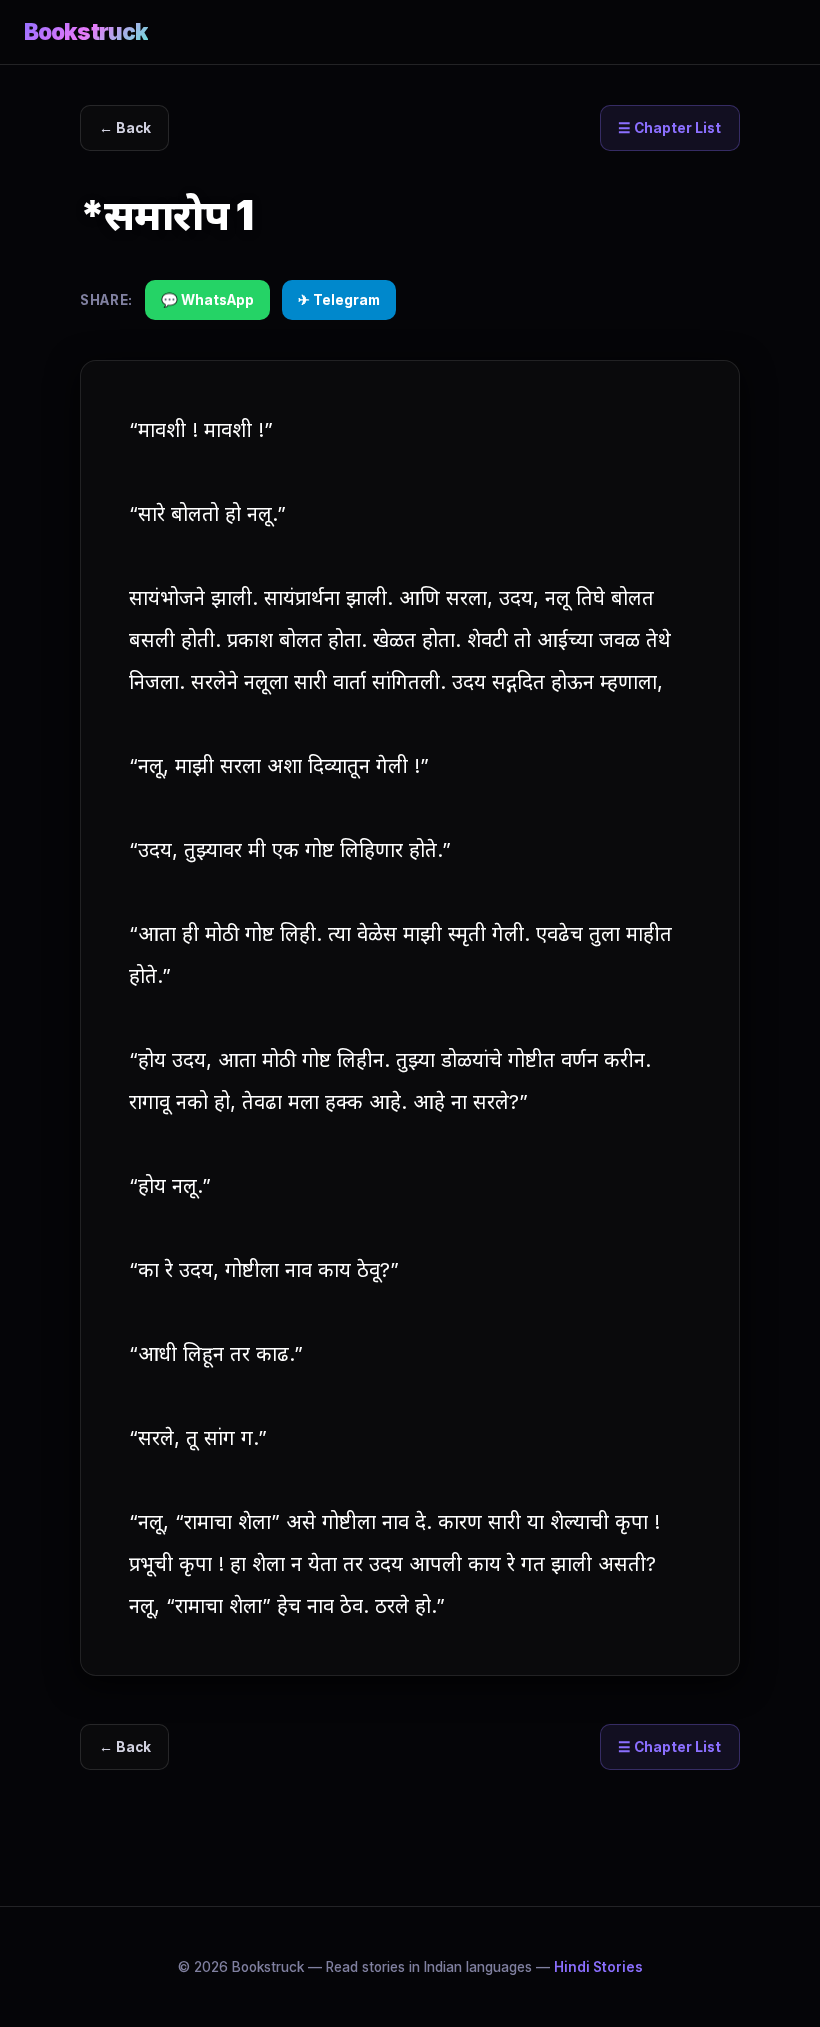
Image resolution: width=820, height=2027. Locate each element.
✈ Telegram (339, 300)
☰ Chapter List (669, 128)
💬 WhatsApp (207, 300)
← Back (125, 128)
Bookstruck (86, 31)
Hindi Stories (598, 1967)
